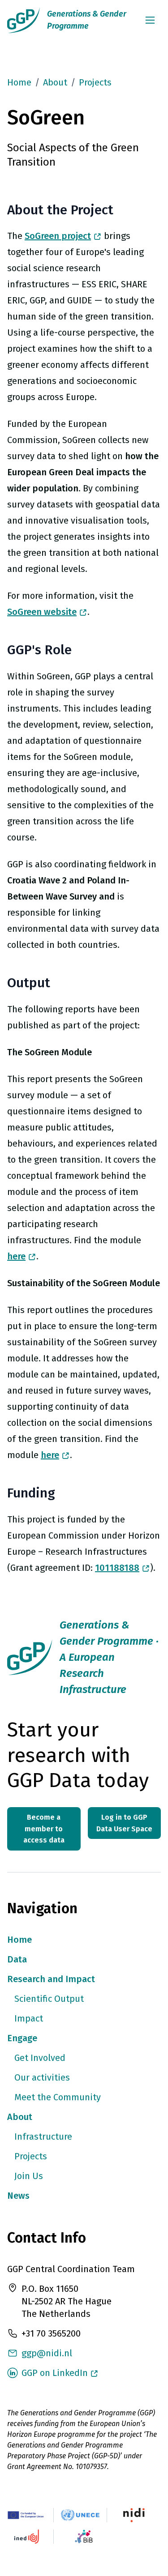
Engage (22, 2038)
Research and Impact (51, 1979)
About (20, 2117)
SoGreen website (42, 612)
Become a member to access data (44, 1829)
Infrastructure (43, 2137)
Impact (29, 2018)
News (18, 2196)
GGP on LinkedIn (55, 2373)
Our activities (42, 2077)
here (16, 1256)
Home (19, 82)
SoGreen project (58, 236)
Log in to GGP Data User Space (124, 1823)
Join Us (29, 2176)
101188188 (117, 1568)
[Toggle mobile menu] (150, 20)
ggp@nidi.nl (47, 2353)
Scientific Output (49, 1999)
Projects (95, 82)
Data (17, 1959)
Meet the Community (58, 2097)
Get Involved (40, 2058)
